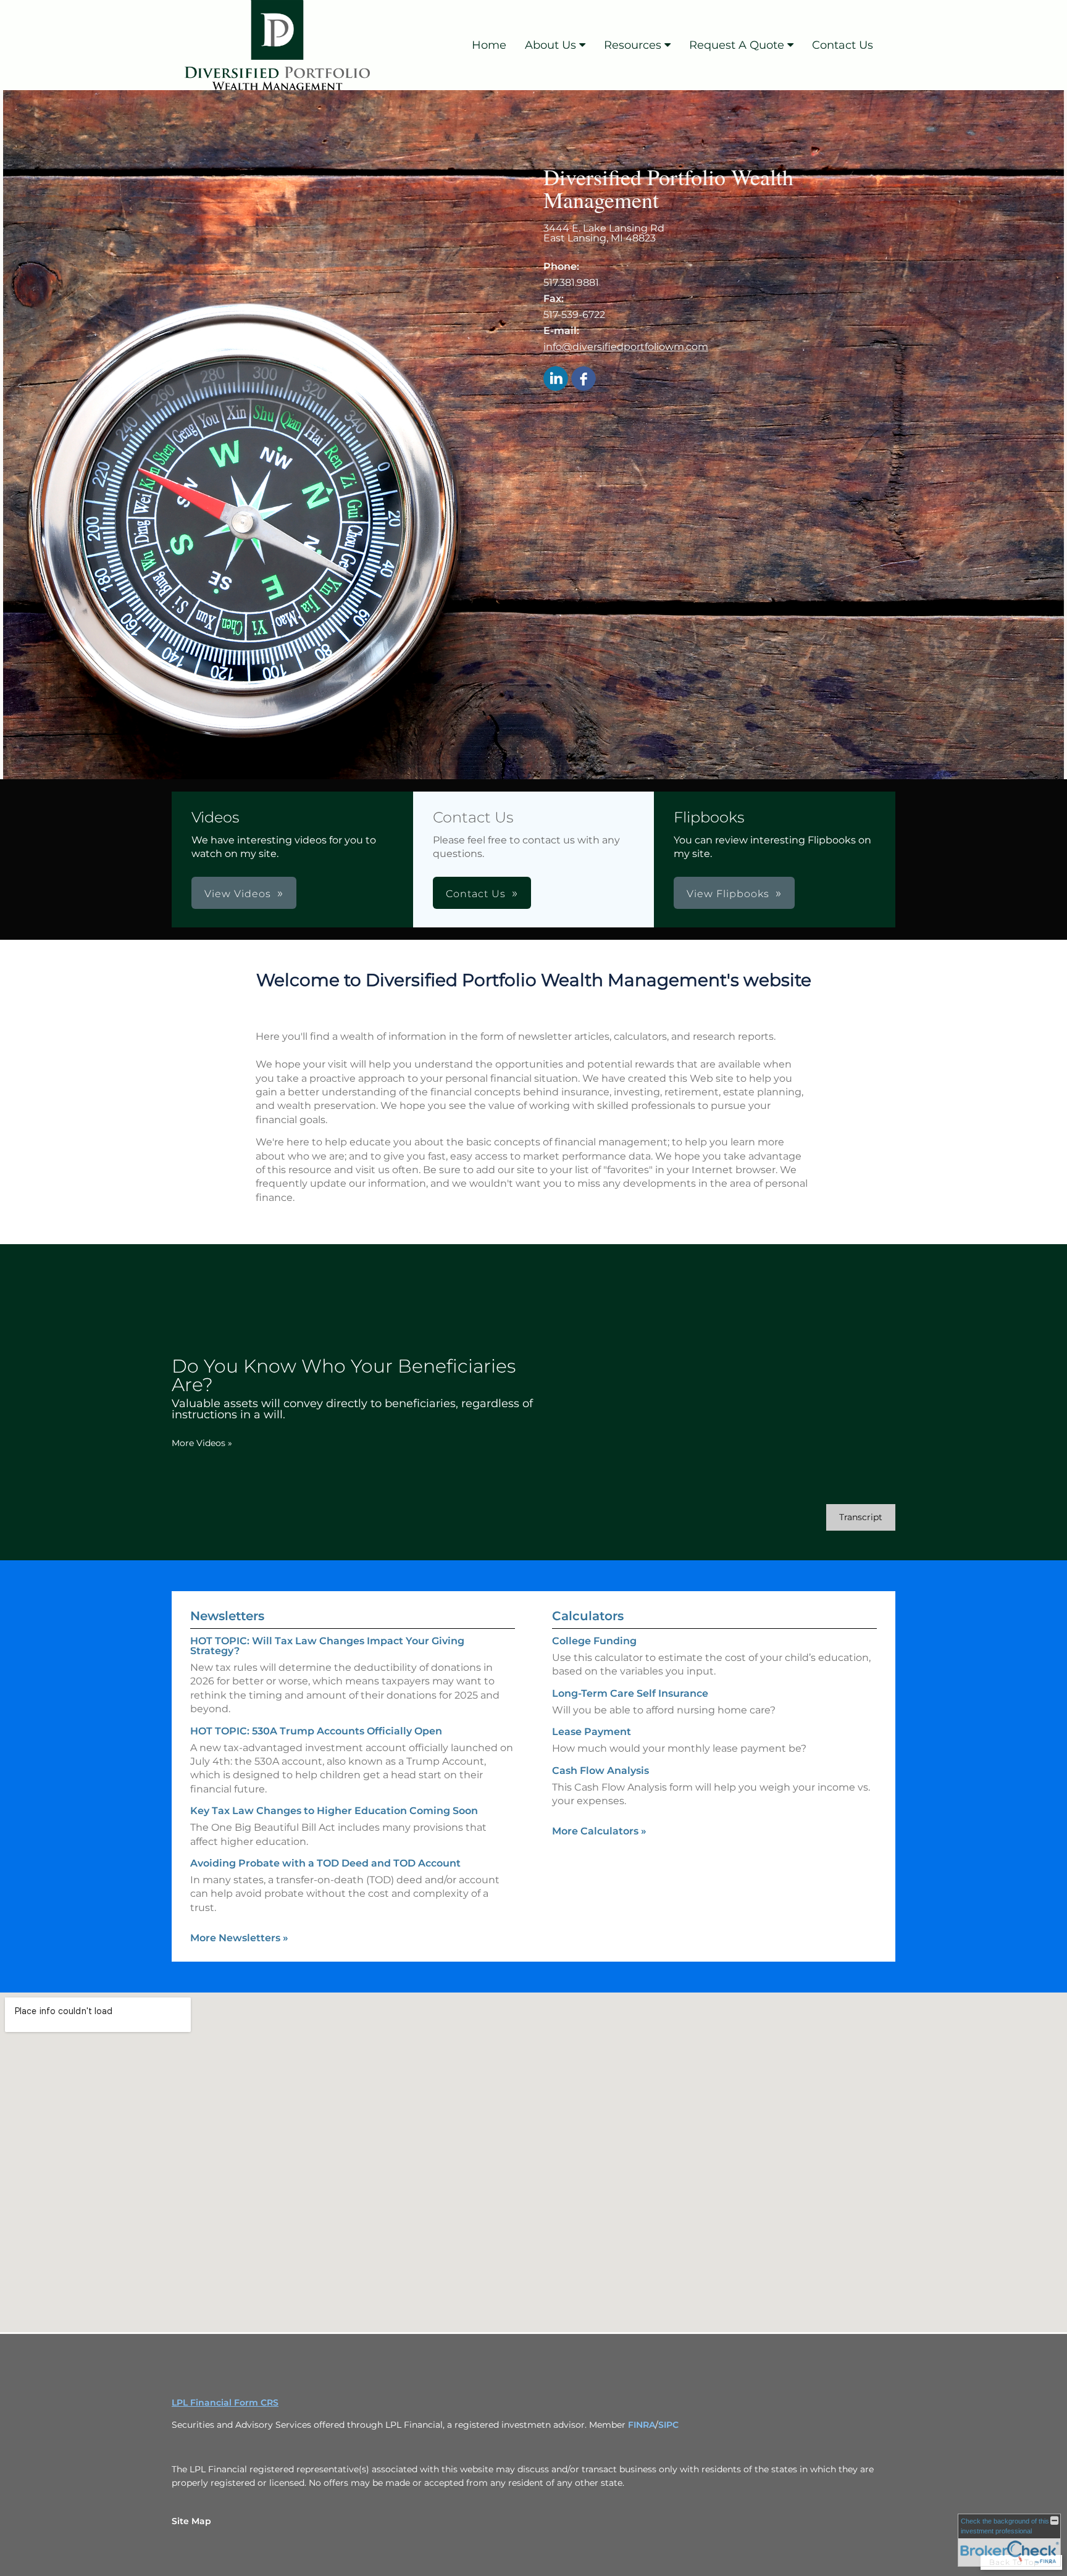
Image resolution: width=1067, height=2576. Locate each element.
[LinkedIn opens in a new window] (556, 379)
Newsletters (227, 1616)
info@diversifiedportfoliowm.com (626, 347)
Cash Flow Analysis (600, 1771)
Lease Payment (592, 1732)
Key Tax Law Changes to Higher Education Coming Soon (334, 1811)
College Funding (594, 1641)
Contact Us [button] (476, 894)
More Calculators (599, 1831)
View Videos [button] (238, 894)
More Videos (202, 1443)
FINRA (642, 2425)
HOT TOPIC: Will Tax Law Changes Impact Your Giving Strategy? (327, 1646)
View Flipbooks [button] (728, 894)
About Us (550, 45)
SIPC (668, 2425)
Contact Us (843, 45)
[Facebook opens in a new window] (584, 379)
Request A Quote (737, 45)
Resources (633, 45)
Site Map (191, 2521)
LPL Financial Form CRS (225, 2402)
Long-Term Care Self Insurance (630, 1693)
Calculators (588, 1616)
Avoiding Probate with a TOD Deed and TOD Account (325, 1863)
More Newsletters (239, 1938)
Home (489, 45)
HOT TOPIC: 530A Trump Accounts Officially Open (316, 1731)
